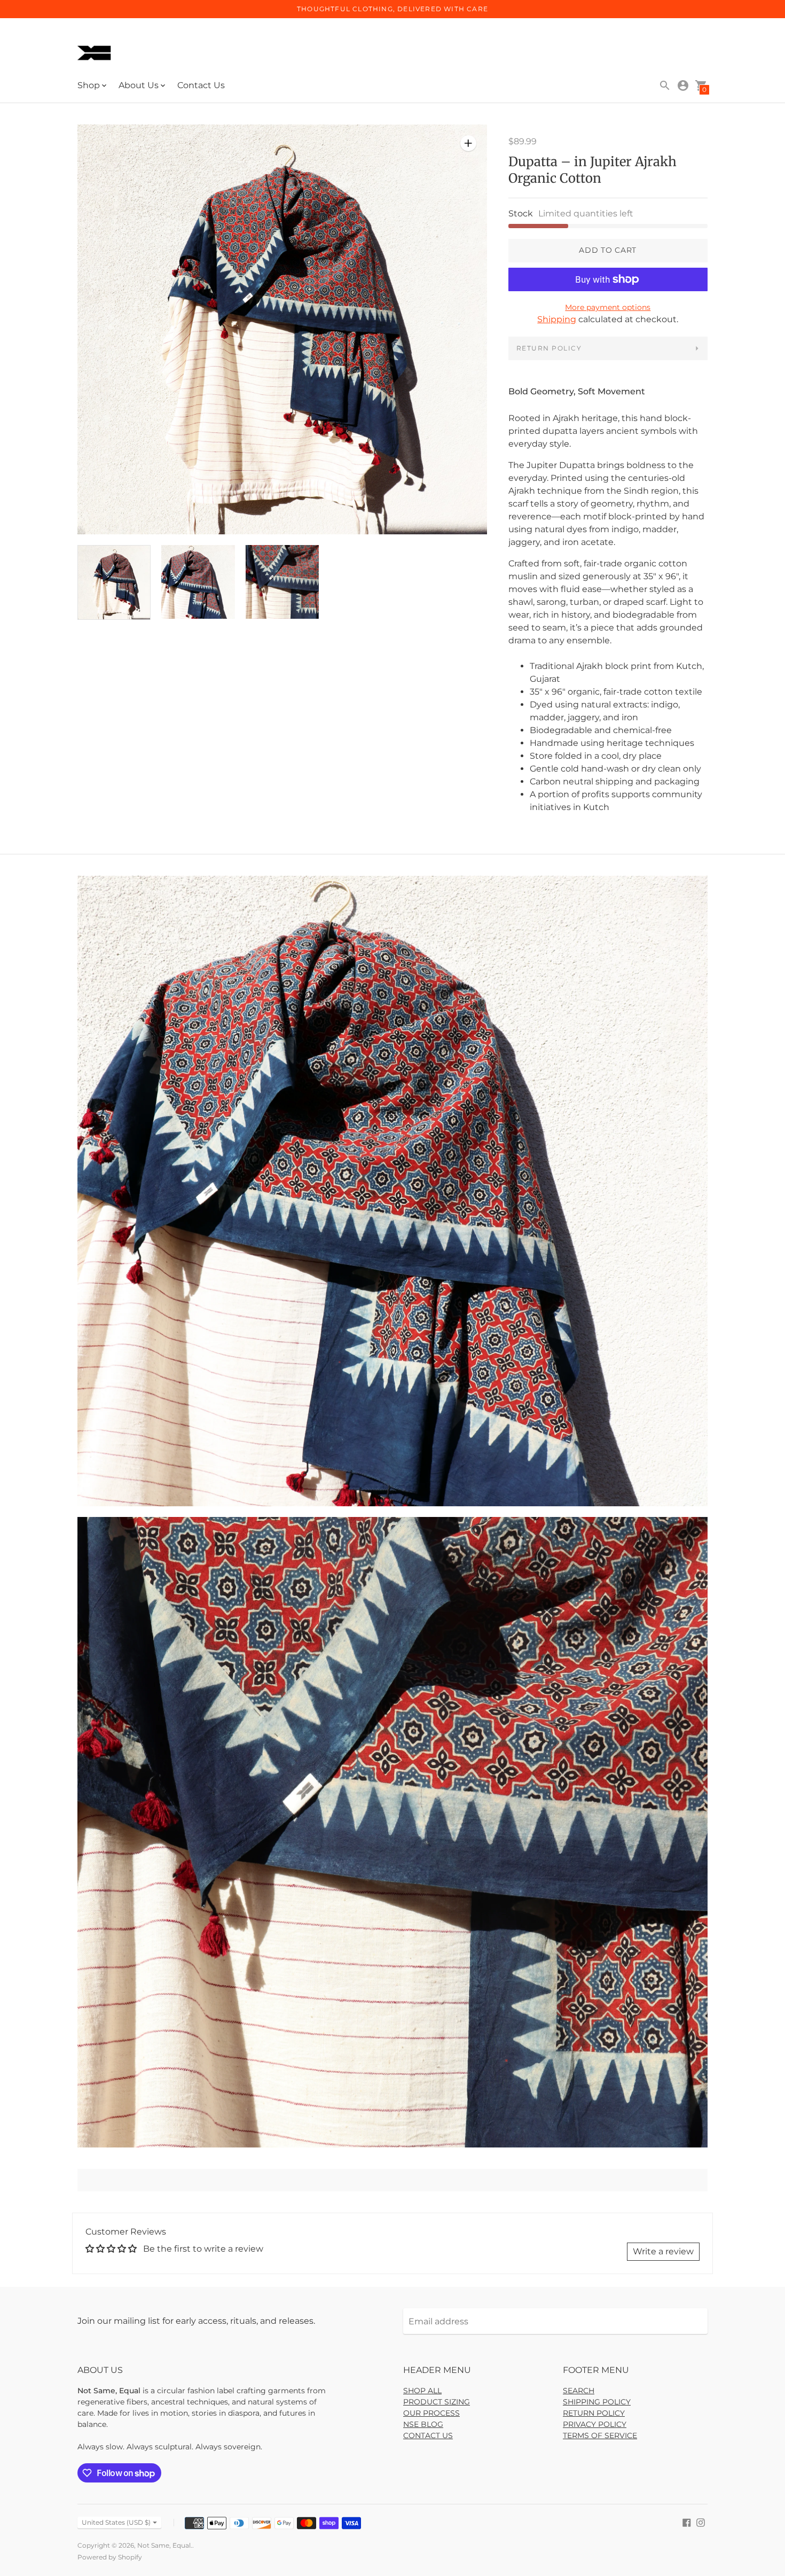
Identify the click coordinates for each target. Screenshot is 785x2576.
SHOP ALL (422, 2391)
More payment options (608, 307)
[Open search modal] (665, 85)
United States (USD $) (116, 2522)
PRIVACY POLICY (595, 2424)
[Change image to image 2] (198, 582)
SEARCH (579, 2391)
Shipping (557, 319)
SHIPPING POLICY (597, 2402)
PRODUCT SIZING (437, 2402)
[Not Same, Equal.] (96, 54)
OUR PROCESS (431, 2413)
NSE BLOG (423, 2424)
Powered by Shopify (110, 2557)
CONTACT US (428, 2435)
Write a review (663, 2251)
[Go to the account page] (683, 85)
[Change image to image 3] (282, 582)
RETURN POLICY (549, 348)
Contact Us (201, 85)
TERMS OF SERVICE (600, 2435)
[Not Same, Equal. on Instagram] (701, 2522)
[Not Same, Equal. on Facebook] (687, 2522)
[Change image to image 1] (114, 582)
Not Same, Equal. (165, 2545)
